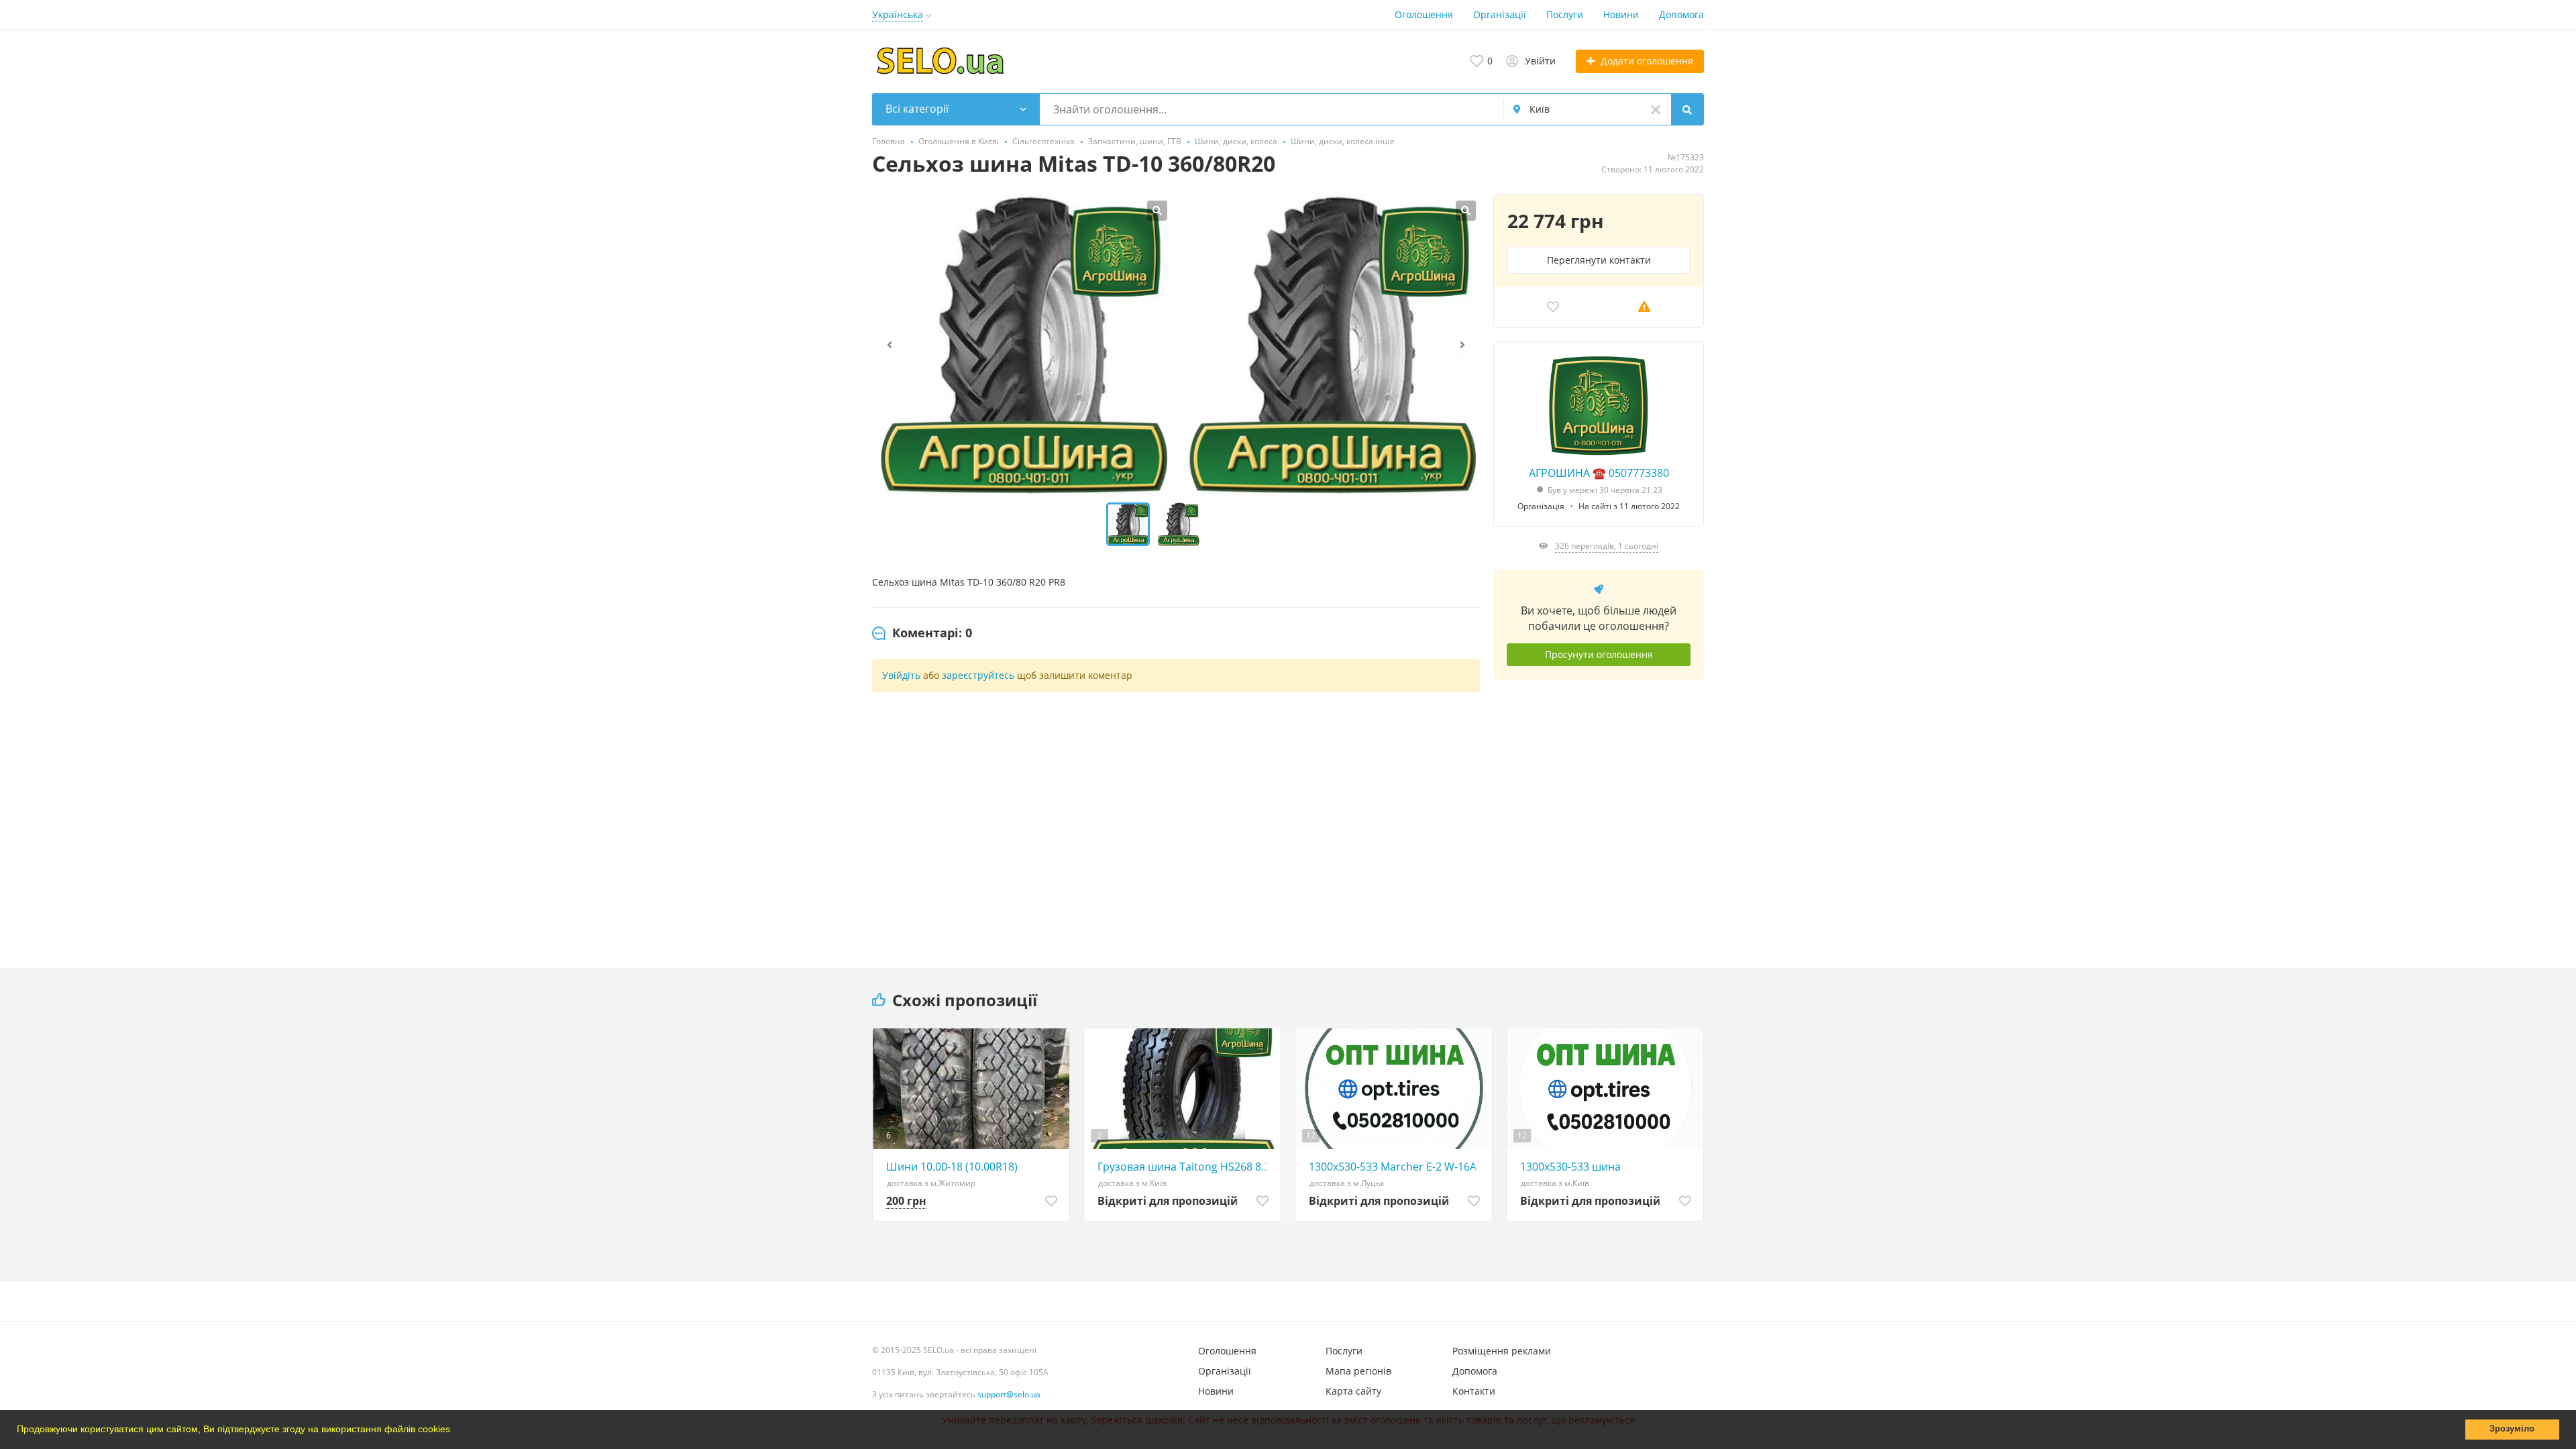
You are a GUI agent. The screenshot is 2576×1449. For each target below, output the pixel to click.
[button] (455, 1431)
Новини (1621, 14)
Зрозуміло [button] (2512, 1429)
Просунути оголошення (1599, 654)
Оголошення (1424, 14)
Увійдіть (901, 675)
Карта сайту (1353, 1391)
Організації (1500, 14)
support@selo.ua (1009, 1394)
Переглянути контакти (1599, 260)
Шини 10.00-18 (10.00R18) (952, 1167)
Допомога (1681, 14)
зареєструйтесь (978, 675)
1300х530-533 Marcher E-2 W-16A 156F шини (1397, 1167)
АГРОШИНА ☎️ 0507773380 (1599, 473)
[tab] (922, 633)
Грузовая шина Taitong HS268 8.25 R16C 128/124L (1186, 1167)
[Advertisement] (1599, 814)
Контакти (1474, 1391)
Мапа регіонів (1358, 1371)
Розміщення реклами (1502, 1351)
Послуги (1565, 14)
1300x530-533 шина (1570, 1167)
